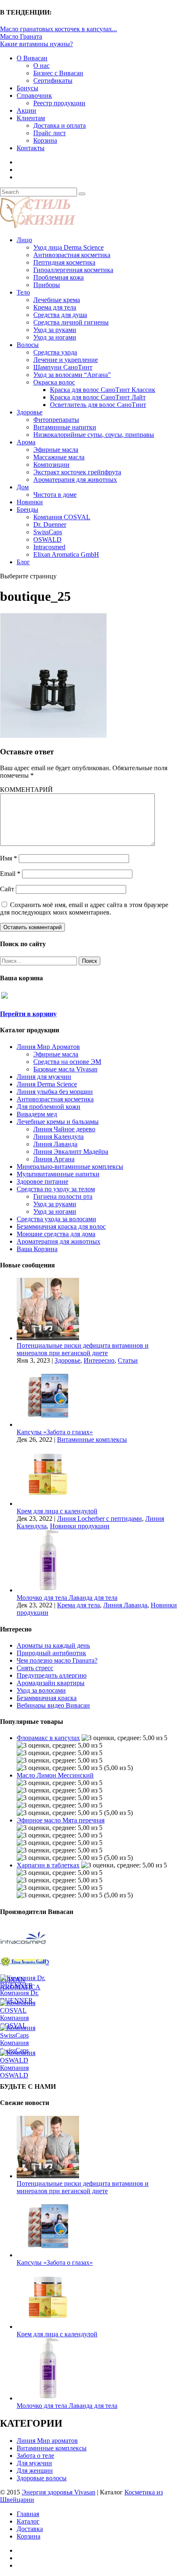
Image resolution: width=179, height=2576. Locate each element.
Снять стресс (35, 1668)
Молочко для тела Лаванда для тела (67, 1598)
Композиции (51, 465)
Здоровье (30, 412)
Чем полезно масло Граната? (57, 1660)
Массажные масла (59, 457)
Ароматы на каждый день (53, 1645)
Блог (23, 562)
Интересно (99, 1360)
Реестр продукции (59, 103)
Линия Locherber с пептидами (99, 1519)
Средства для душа (60, 315)
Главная (28, 2514)
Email (10, 874)
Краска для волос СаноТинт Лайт (98, 397)
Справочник (34, 95)
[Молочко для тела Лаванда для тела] (48, 1590)
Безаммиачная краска (47, 1698)
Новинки (30, 502)
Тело (23, 292)
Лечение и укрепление (66, 360)
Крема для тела (55, 307)
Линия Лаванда (55, 1144)
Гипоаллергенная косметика (73, 270)
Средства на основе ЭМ (67, 1062)
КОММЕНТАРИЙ (26, 790)
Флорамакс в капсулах (48, 1738)
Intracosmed (49, 547)
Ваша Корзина (37, 1249)
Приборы (47, 285)
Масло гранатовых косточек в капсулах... (58, 29)
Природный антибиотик (51, 1653)
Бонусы (27, 88)
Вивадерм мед (37, 1114)
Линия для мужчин (44, 1077)
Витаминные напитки (65, 427)
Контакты (31, 148)
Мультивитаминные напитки (58, 1174)
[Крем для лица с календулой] (48, 1504)
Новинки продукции (80, 1526)
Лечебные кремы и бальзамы (58, 1122)
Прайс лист (50, 133)
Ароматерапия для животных (75, 480)
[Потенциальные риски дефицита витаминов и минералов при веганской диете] (48, 1338)
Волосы (28, 345)
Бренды (27, 509)
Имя (9, 858)
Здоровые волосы (42, 2478)
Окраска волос (54, 382)
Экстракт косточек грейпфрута (77, 472)
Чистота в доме (55, 495)
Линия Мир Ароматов (48, 1047)
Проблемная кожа (58, 277)
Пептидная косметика (64, 262)
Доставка (30, 2529)
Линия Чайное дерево (64, 1129)
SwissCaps (48, 532)
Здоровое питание (42, 1181)
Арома (26, 442)
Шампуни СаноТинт (63, 367)
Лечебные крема (57, 300)
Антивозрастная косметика (72, 255)
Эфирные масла (56, 450)
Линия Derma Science (47, 1084)
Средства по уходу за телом (56, 1189)
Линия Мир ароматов (47, 2441)
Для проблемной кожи (48, 1107)
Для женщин (35, 2471)
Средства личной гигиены (71, 322)
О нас (41, 66)
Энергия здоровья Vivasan (58, 2492)
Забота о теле (35, 2456)
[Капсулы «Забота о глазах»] (48, 1424)
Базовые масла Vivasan (65, 1069)
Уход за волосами (41, 1690)
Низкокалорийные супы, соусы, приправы (94, 435)
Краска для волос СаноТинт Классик (103, 390)
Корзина (45, 140)
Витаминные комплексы (92, 1439)
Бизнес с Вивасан (58, 73)
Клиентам (31, 118)
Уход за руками (55, 330)
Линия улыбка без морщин (55, 1092)
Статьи (128, 1360)
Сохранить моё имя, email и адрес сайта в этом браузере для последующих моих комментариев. (84, 909)
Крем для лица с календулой (57, 1511)
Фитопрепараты (56, 420)
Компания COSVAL (62, 517)
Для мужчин (34, 2463)
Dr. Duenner (50, 524)
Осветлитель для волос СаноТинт (98, 405)
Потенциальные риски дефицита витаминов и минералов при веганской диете (83, 1349)
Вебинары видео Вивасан (53, 1705)
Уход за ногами (55, 337)
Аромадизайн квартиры (51, 1683)
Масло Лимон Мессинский (55, 1775)
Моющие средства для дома (56, 1234)
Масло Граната (21, 36)
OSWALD (47, 539)
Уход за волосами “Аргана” (72, 375)
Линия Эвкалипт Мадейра (71, 1152)
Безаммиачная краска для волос (61, 1226)
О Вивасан (32, 58)
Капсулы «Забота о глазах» (55, 1432)
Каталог (28, 2521)
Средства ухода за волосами (56, 1219)
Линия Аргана (54, 1159)
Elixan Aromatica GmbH (66, 554)
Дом (23, 487)
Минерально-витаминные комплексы (70, 1167)
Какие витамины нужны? (36, 44)
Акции (26, 110)
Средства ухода (55, 352)
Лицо (24, 240)
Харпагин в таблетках (48, 1865)
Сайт (7, 889)
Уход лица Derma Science (68, 247)
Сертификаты (53, 81)
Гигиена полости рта (63, 1196)
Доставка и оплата (60, 125)
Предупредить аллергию (52, 1675)
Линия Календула (58, 1137)
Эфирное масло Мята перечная (61, 1820)
